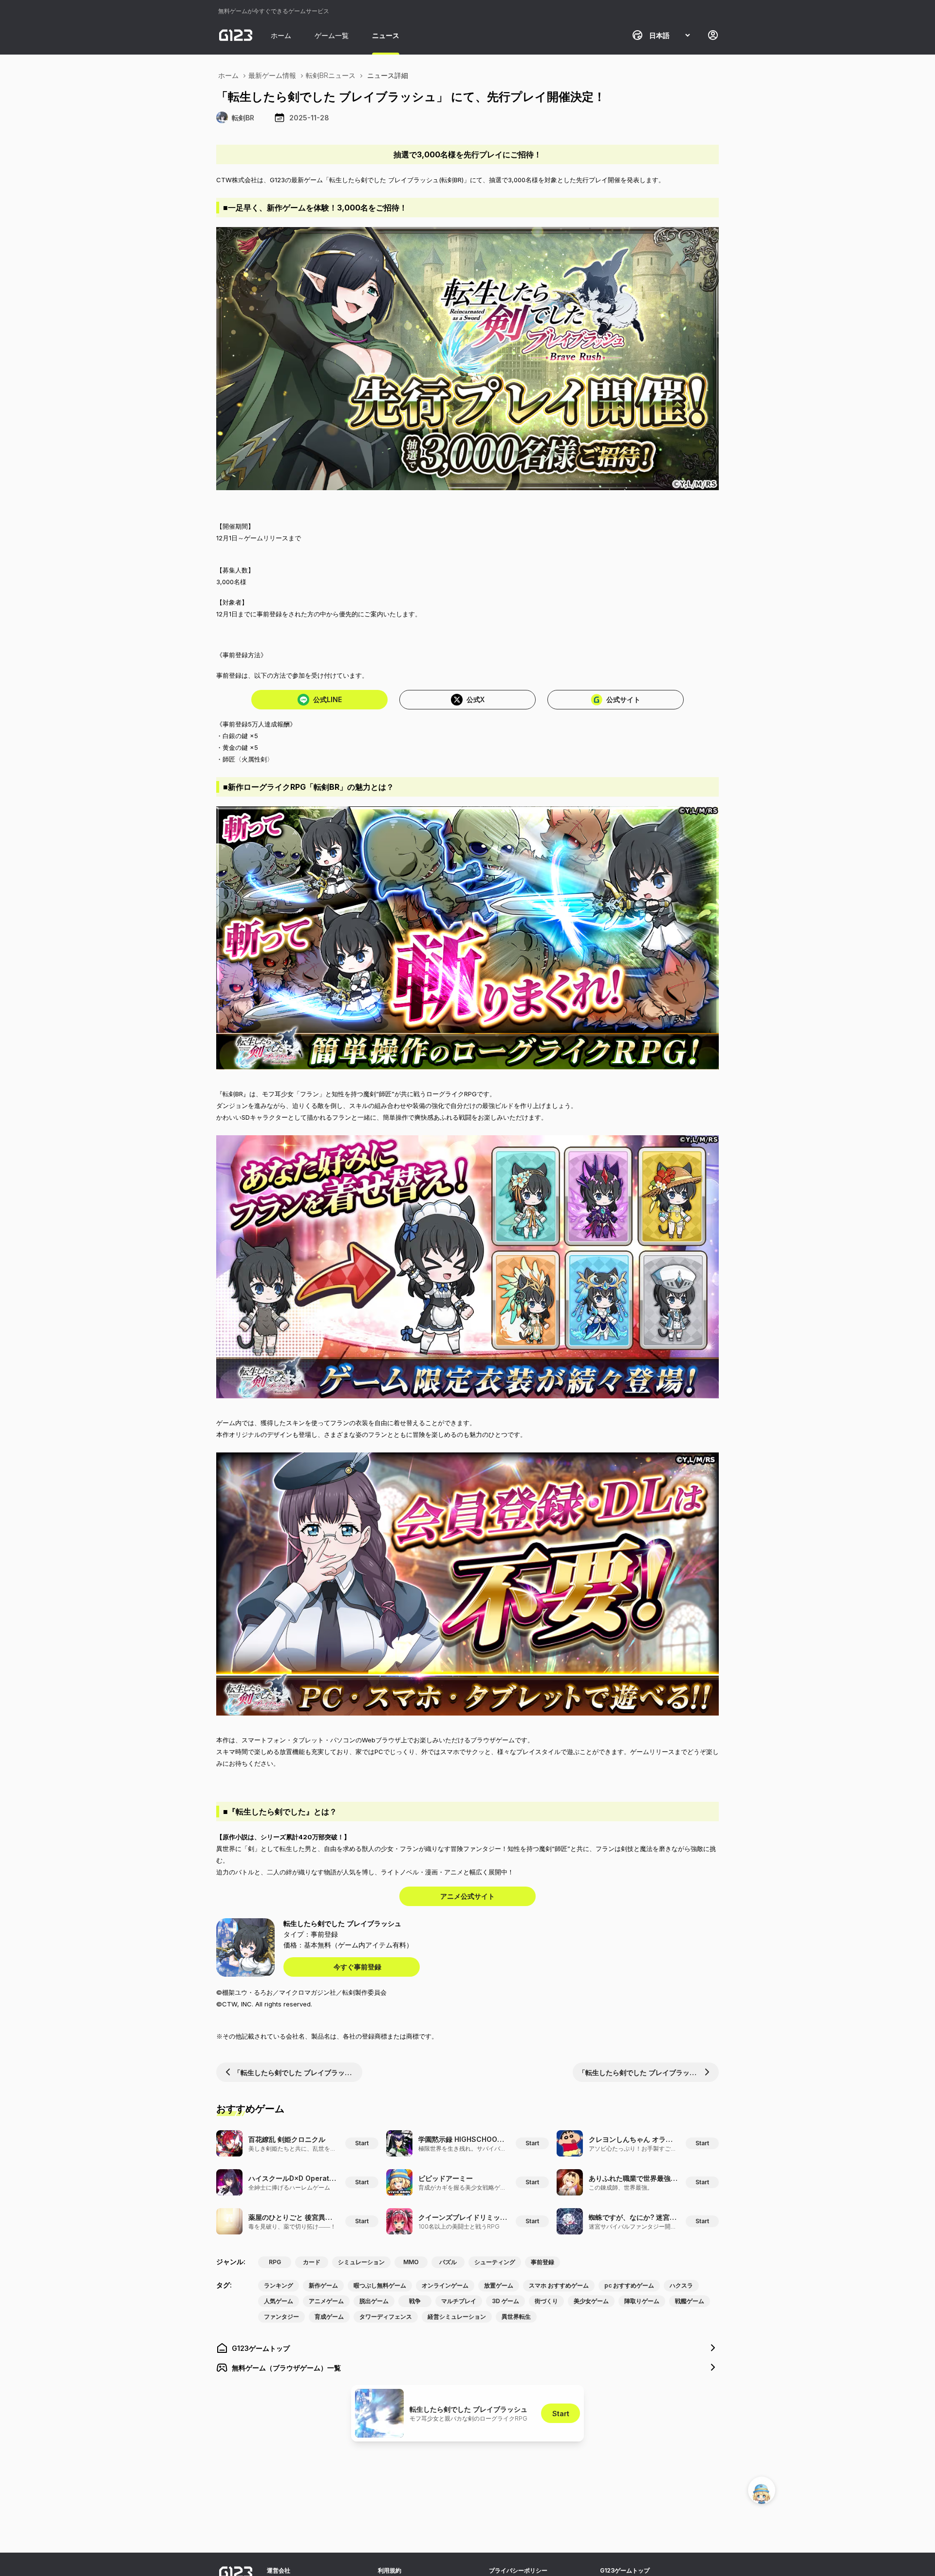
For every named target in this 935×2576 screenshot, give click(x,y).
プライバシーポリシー (518, 2570)
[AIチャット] (762, 2490)
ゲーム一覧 (332, 35)
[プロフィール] (713, 35)
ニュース (386, 35)
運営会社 (279, 2570)
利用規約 (390, 2570)
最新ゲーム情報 (272, 75)
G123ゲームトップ (625, 2570)
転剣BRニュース (331, 75)
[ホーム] (236, 35)
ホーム (281, 35)
